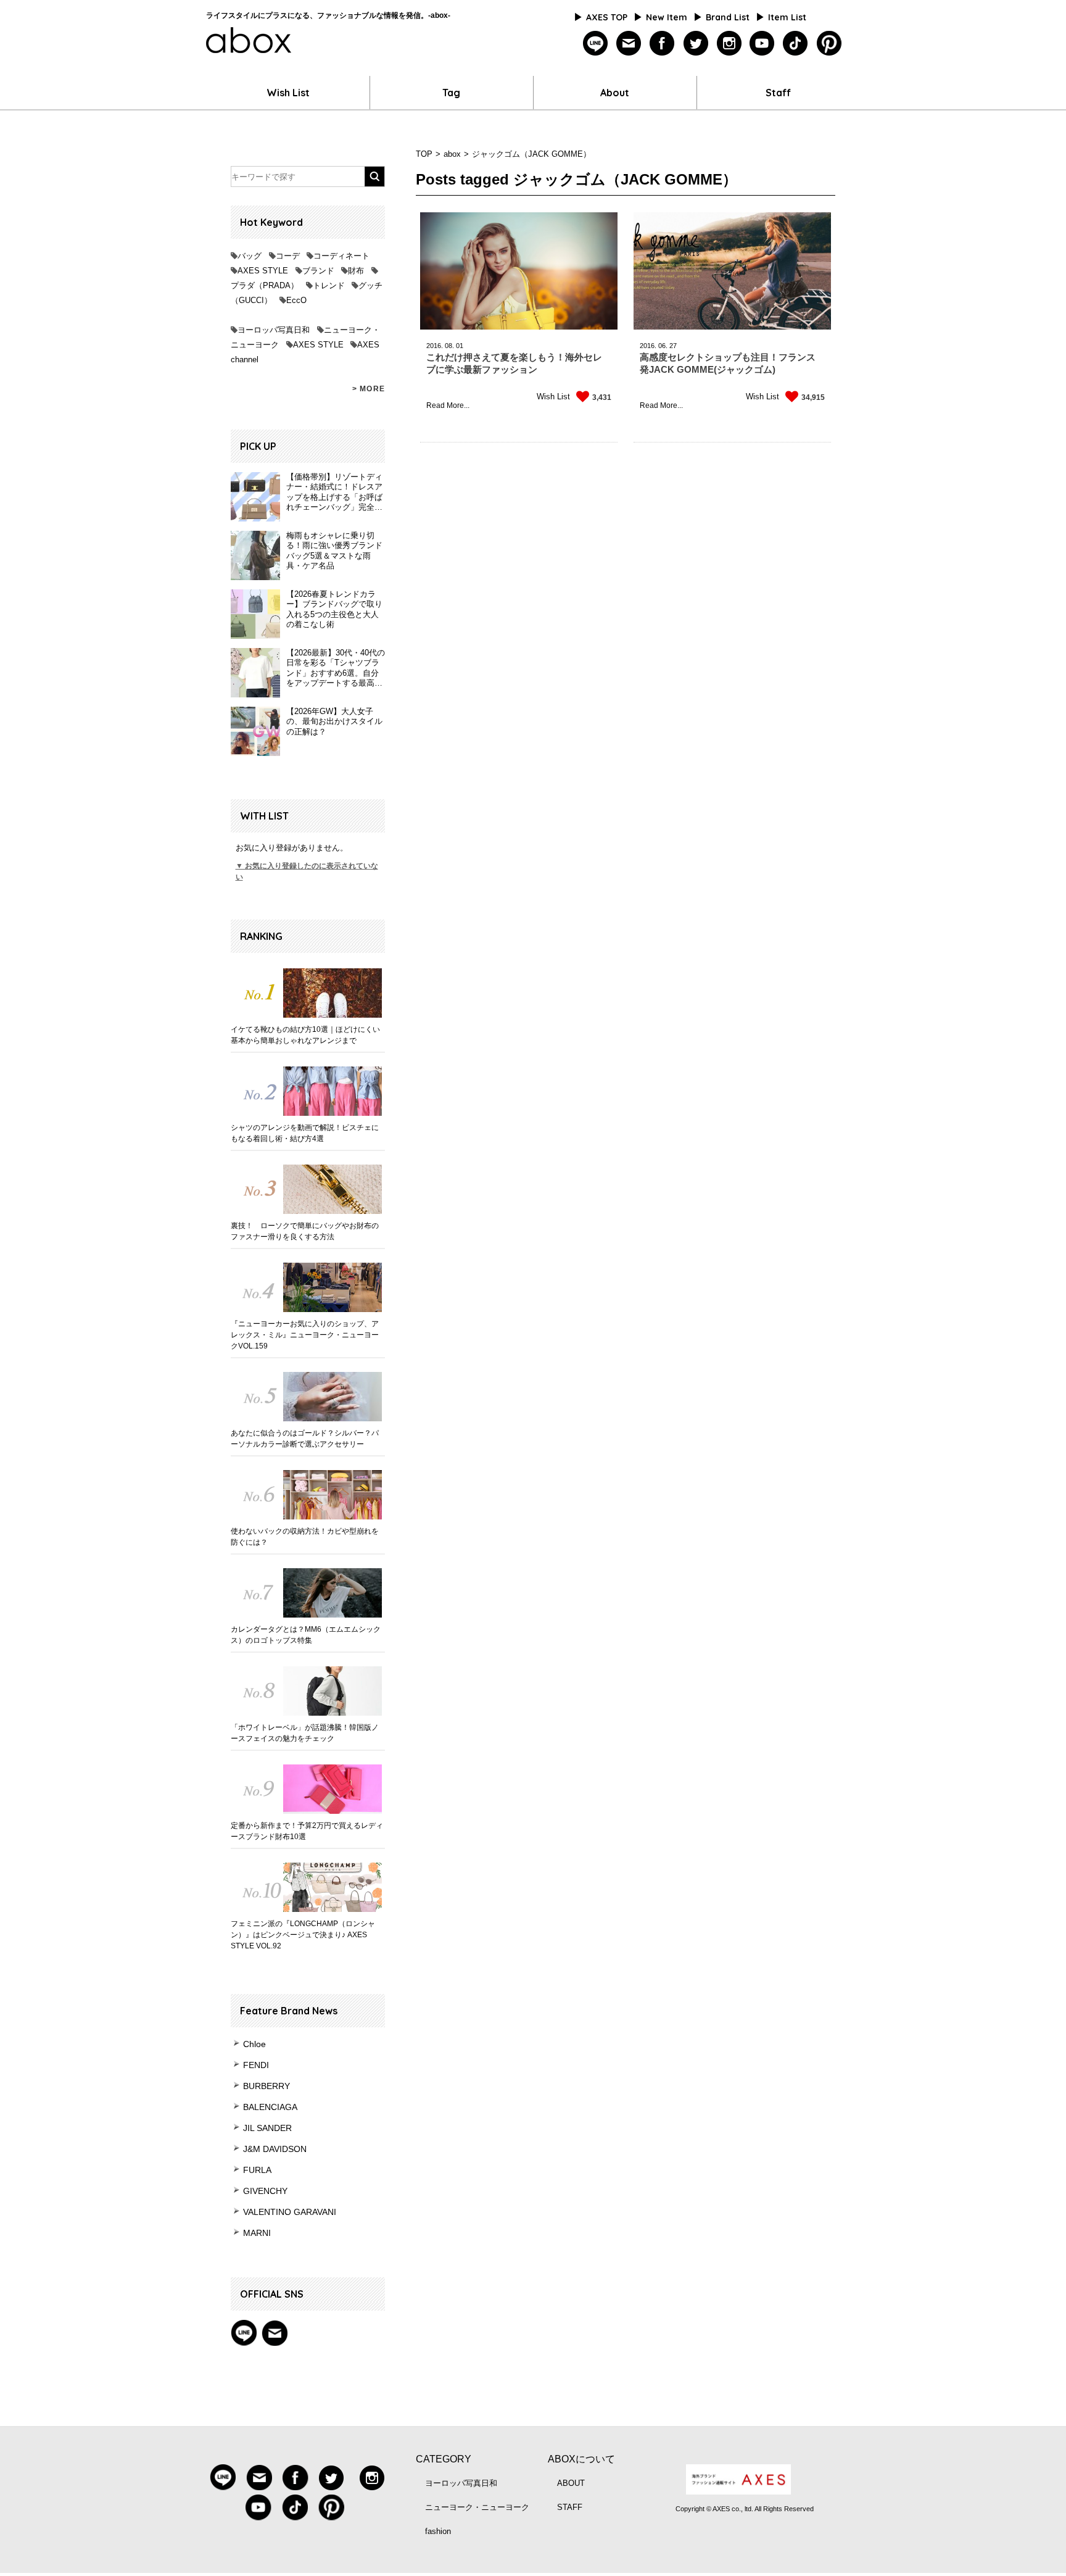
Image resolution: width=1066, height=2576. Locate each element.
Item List (787, 17)
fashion (438, 2531)
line (596, 44)
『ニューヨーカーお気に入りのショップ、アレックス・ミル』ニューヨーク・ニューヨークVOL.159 (305, 1335)
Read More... (448, 405)
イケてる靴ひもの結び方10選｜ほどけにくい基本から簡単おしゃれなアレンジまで (305, 1035)
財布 (356, 271)
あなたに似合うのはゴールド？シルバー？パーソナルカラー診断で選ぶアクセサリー (305, 1439)
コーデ (288, 256)
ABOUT (571, 2483)
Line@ (244, 2333)
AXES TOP (607, 17)
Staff (778, 93)
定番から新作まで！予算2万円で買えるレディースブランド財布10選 (307, 1831)
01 (460, 346)
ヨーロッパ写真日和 (274, 330)
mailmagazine (629, 44)
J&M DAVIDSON (275, 2149)
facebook (662, 44)
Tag (451, 93)
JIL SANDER (267, 2128)
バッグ (250, 256)
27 (673, 346)
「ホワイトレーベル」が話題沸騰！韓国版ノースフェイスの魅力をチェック (305, 1733)
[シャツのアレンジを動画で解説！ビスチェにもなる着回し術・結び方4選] (308, 1091)
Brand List (728, 17)
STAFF (570, 2507)
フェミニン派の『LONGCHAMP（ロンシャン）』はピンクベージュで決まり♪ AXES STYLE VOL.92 (303, 1935)
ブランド (318, 271)
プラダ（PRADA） (265, 285)
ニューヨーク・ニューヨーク (477, 2507)
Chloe (254, 2044)
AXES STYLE (263, 271)
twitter (696, 44)
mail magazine (275, 2333)
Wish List (288, 93)
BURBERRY (266, 2086)
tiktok (795, 44)
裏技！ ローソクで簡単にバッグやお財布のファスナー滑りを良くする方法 (305, 1231)
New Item (667, 17)
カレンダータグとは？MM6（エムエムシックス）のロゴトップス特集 (306, 1635)
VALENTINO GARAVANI (290, 2212)
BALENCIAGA (270, 2107)
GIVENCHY (265, 2191)
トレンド (329, 285)
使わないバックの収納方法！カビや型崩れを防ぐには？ (305, 1537)
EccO (296, 300)
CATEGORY (444, 2459)
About (615, 93)
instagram (729, 44)
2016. (435, 346)
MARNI (257, 2233)
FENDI (256, 2065)
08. (449, 346)
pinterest (829, 44)
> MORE (369, 389)
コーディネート (341, 256)
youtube (762, 44)
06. (663, 346)
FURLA (257, 2170)
